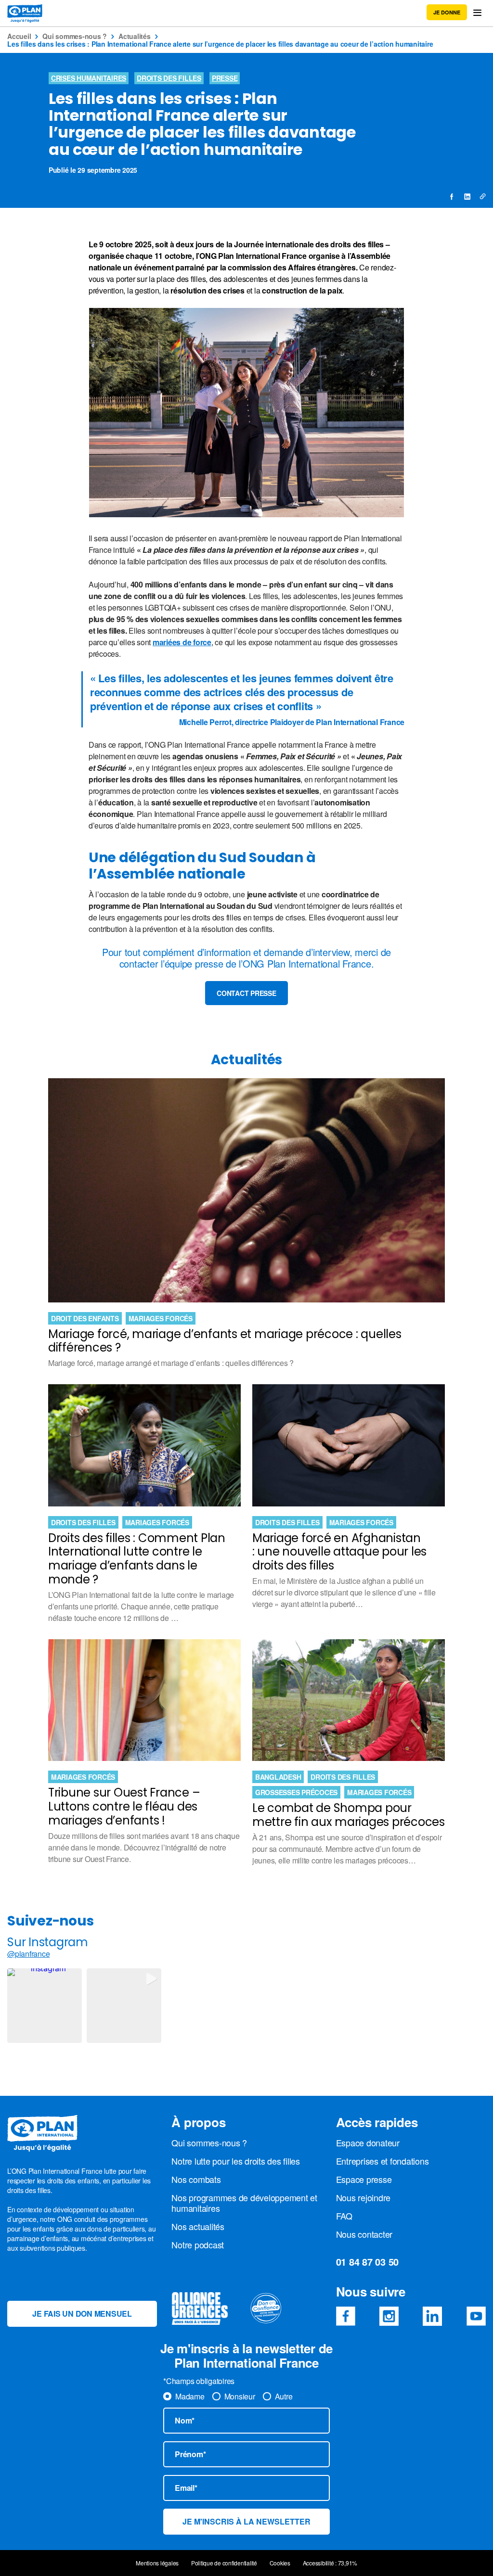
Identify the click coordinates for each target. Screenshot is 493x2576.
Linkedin (432, 2316)
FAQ (344, 2216)
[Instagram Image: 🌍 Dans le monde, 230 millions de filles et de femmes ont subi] (45, 2006)
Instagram (389, 2316)
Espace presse (364, 2179)
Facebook (346, 2316)
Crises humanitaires (89, 78)
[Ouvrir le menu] (477, 13)
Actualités (135, 36)
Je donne (447, 12)
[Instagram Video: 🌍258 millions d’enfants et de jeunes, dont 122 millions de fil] (124, 2006)
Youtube (476, 2316)
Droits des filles (169, 78)
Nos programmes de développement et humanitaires (244, 2203)
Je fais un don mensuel (82, 2314)
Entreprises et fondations (383, 2161)
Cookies (280, 2563)
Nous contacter (364, 2234)
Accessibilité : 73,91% (330, 2563)
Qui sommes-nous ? (75, 36)
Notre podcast (198, 2244)
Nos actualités (198, 2226)
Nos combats (196, 2179)
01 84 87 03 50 (368, 2262)
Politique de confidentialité (224, 2563)
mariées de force (182, 642)
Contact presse (246, 993)
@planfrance (28, 1954)
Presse (225, 78)
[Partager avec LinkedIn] (467, 197)
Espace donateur (368, 2142)
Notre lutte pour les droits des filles (236, 2161)
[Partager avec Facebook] (452, 197)
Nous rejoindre (363, 2197)
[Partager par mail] (482, 197)
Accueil (19, 36)
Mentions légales (157, 2563)
